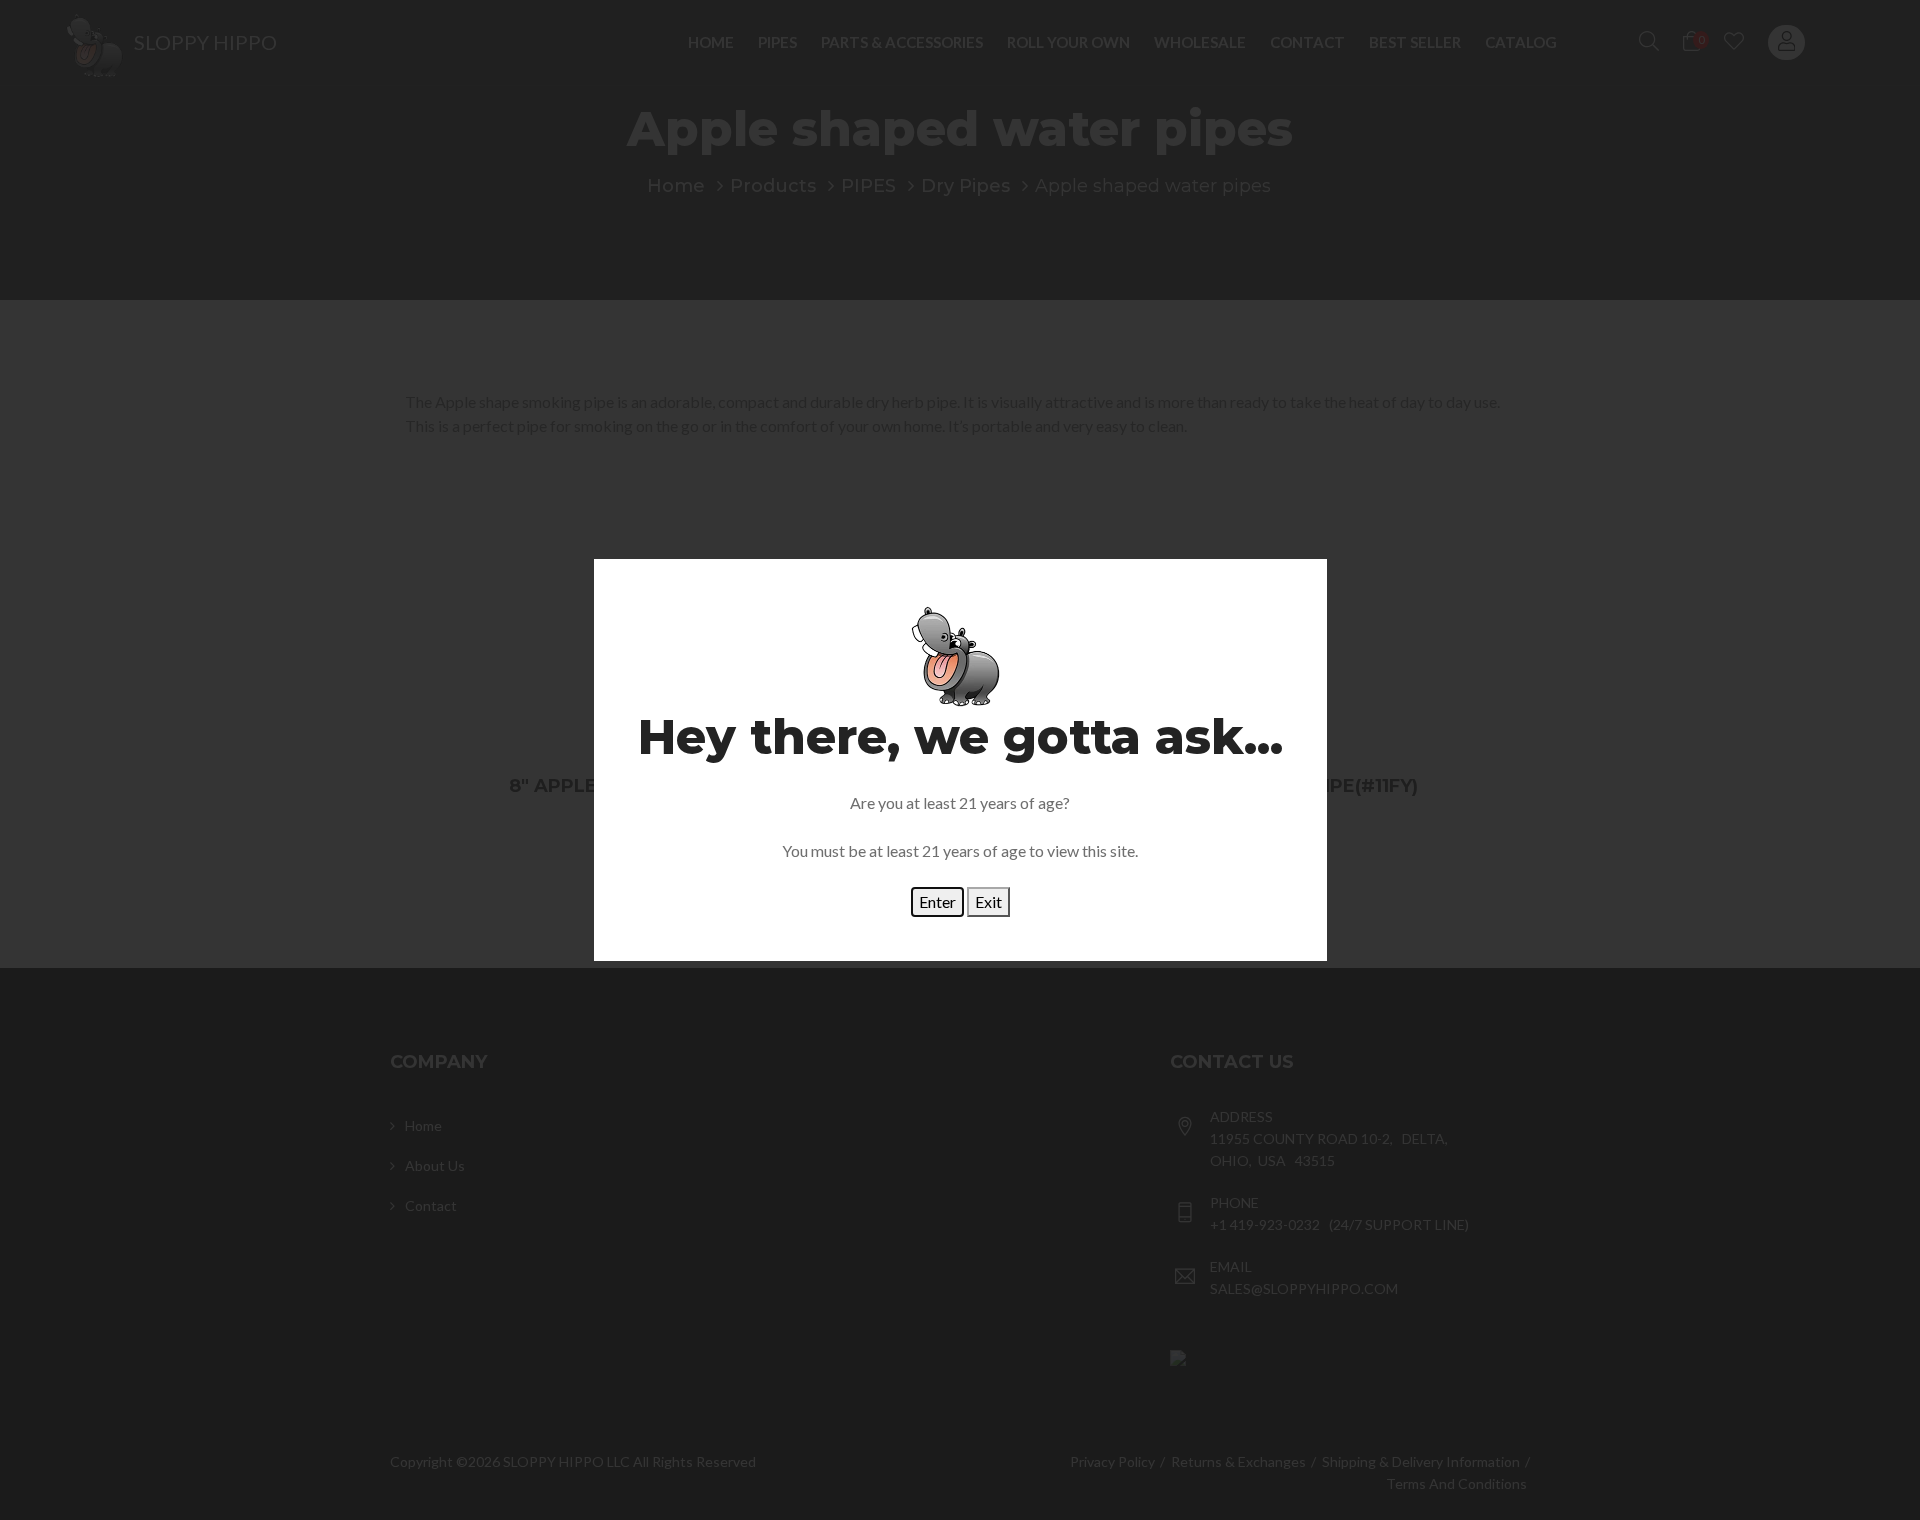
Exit (988, 901)
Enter (937, 901)
